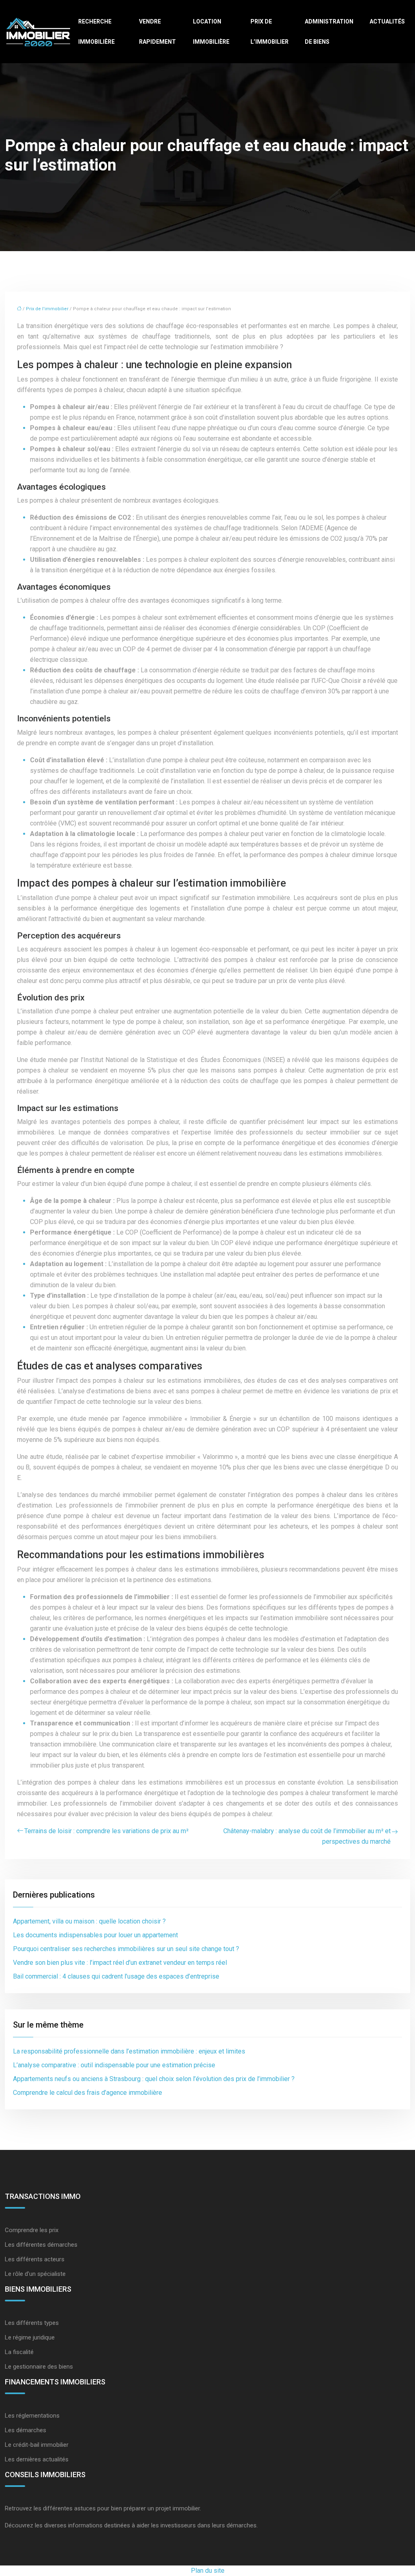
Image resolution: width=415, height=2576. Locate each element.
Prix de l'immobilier (47, 309)
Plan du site (208, 2571)
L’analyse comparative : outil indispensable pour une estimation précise (114, 2065)
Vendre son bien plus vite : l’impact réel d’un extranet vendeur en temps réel (120, 1963)
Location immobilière (211, 32)
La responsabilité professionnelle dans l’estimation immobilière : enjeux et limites (129, 2051)
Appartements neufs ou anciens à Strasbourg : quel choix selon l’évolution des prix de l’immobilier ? (154, 2079)
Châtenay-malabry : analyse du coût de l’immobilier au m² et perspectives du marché (307, 1836)
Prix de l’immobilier (270, 32)
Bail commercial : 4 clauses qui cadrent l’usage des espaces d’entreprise (116, 1976)
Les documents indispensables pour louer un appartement (95, 1935)
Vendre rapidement (157, 32)
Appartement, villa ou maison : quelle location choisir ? (89, 1921)
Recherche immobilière (96, 32)
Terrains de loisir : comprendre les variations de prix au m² (106, 1831)
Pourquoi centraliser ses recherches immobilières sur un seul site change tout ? (126, 1949)
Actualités (387, 21)
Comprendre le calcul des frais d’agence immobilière (88, 2093)
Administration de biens (329, 32)
